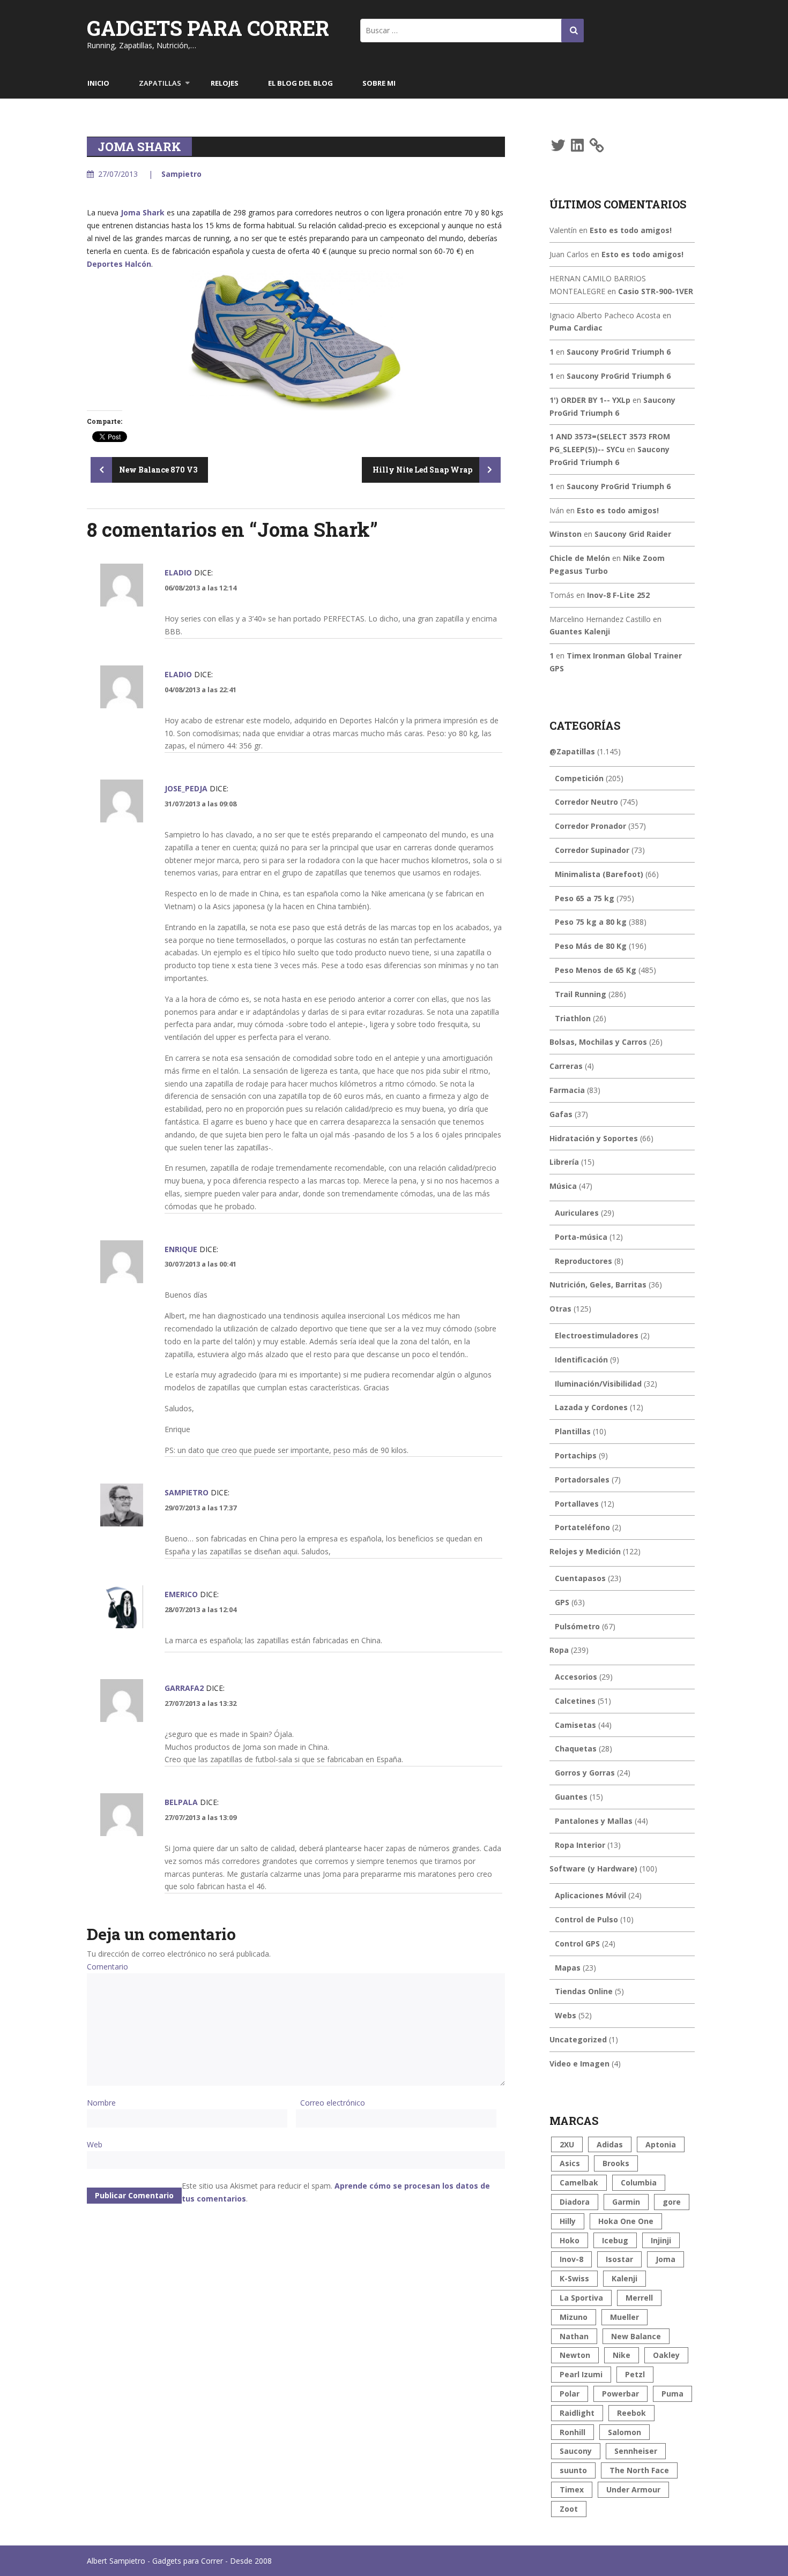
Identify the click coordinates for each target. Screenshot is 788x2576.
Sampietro (181, 174)
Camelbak (579, 2182)
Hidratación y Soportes (594, 1138)
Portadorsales (582, 1480)
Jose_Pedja (186, 788)
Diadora (575, 2202)
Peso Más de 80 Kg (591, 946)
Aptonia (661, 2144)
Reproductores (583, 1261)
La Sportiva (581, 2298)
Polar (570, 2394)
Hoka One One (626, 2221)
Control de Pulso (586, 1919)
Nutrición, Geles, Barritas (598, 1285)
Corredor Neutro (586, 802)
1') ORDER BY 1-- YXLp (590, 400)
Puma (672, 2394)
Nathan (574, 2336)
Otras (560, 1309)
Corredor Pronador (590, 826)
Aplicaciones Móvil (590, 1895)
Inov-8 (571, 2259)
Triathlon (573, 1018)
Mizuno (574, 2317)
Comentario (107, 1967)
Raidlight (577, 2413)
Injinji (661, 2240)
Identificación (581, 1360)
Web (95, 2144)
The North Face (639, 2470)
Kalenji (625, 2278)
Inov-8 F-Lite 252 (618, 595)
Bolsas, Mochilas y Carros (598, 1042)
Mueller (625, 2317)
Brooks (616, 2163)
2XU (567, 2144)
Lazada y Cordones (591, 1407)
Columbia (639, 2182)
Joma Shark (143, 212)
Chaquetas (576, 1748)
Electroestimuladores (597, 1335)
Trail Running (581, 994)
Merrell (639, 2298)
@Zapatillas (572, 751)
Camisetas (575, 1725)
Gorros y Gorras (585, 1773)
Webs (566, 2015)
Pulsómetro (577, 1626)
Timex (572, 2489)
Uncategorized (578, 2039)
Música (563, 1186)
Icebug (615, 2240)
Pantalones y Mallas (594, 1821)
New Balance (636, 2336)
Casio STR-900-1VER (656, 291)
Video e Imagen (579, 2064)
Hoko (570, 2240)
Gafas (561, 1114)
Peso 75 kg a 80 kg (591, 922)
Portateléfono (582, 1527)
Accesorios (576, 1677)
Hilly (568, 2221)
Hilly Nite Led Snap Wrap (423, 470)
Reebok (631, 2413)
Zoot (569, 2509)
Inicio (98, 83)
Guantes (571, 1797)
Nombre (101, 2103)
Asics (570, 2163)
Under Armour (633, 2489)
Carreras (566, 1066)
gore (672, 2202)
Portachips (576, 1455)
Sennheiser (636, 2451)
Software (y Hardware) (593, 1869)
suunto (573, 2470)
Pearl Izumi (581, 2374)
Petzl (635, 2374)
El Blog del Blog (300, 83)
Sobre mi (379, 83)
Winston (566, 534)
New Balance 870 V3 (157, 470)
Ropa (559, 1650)
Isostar (619, 2259)
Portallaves (577, 1504)
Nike (622, 2355)
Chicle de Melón (580, 558)
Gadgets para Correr (208, 28)
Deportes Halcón (119, 264)
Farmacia (567, 1090)
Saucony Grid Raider (633, 534)
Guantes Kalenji (580, 631)
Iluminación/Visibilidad (598, 1384)
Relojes (225, 83)
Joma (666, 2259)
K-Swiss (574, 2278)
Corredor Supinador (592, 850)
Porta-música (581, 1237)
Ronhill (573, 2432)
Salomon (625, 2432)
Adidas (610, 2144)
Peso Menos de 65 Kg (596, 970)
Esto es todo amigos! (631, 230)
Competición (579, 778)
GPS (562, 1602)
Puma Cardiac (576, 328)
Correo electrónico (333, 2103)
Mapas (568, 1968)
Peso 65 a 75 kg (585, 898)
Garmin (626, 2202)
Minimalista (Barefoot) (599, 874)
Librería (564, 1162)
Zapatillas (160, 83)
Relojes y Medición (585, 1551)
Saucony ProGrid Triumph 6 (619, 352)
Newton (575, 2355)
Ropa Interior (580, 1845)
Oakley (666, 2355)
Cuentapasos (580, 1578)
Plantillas (573, 1431)
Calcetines (575, 1701)
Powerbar (620, 2394)
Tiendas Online (584, 1991)
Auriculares (577, 1213)
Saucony (576, 2451)
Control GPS (577, 1944)
